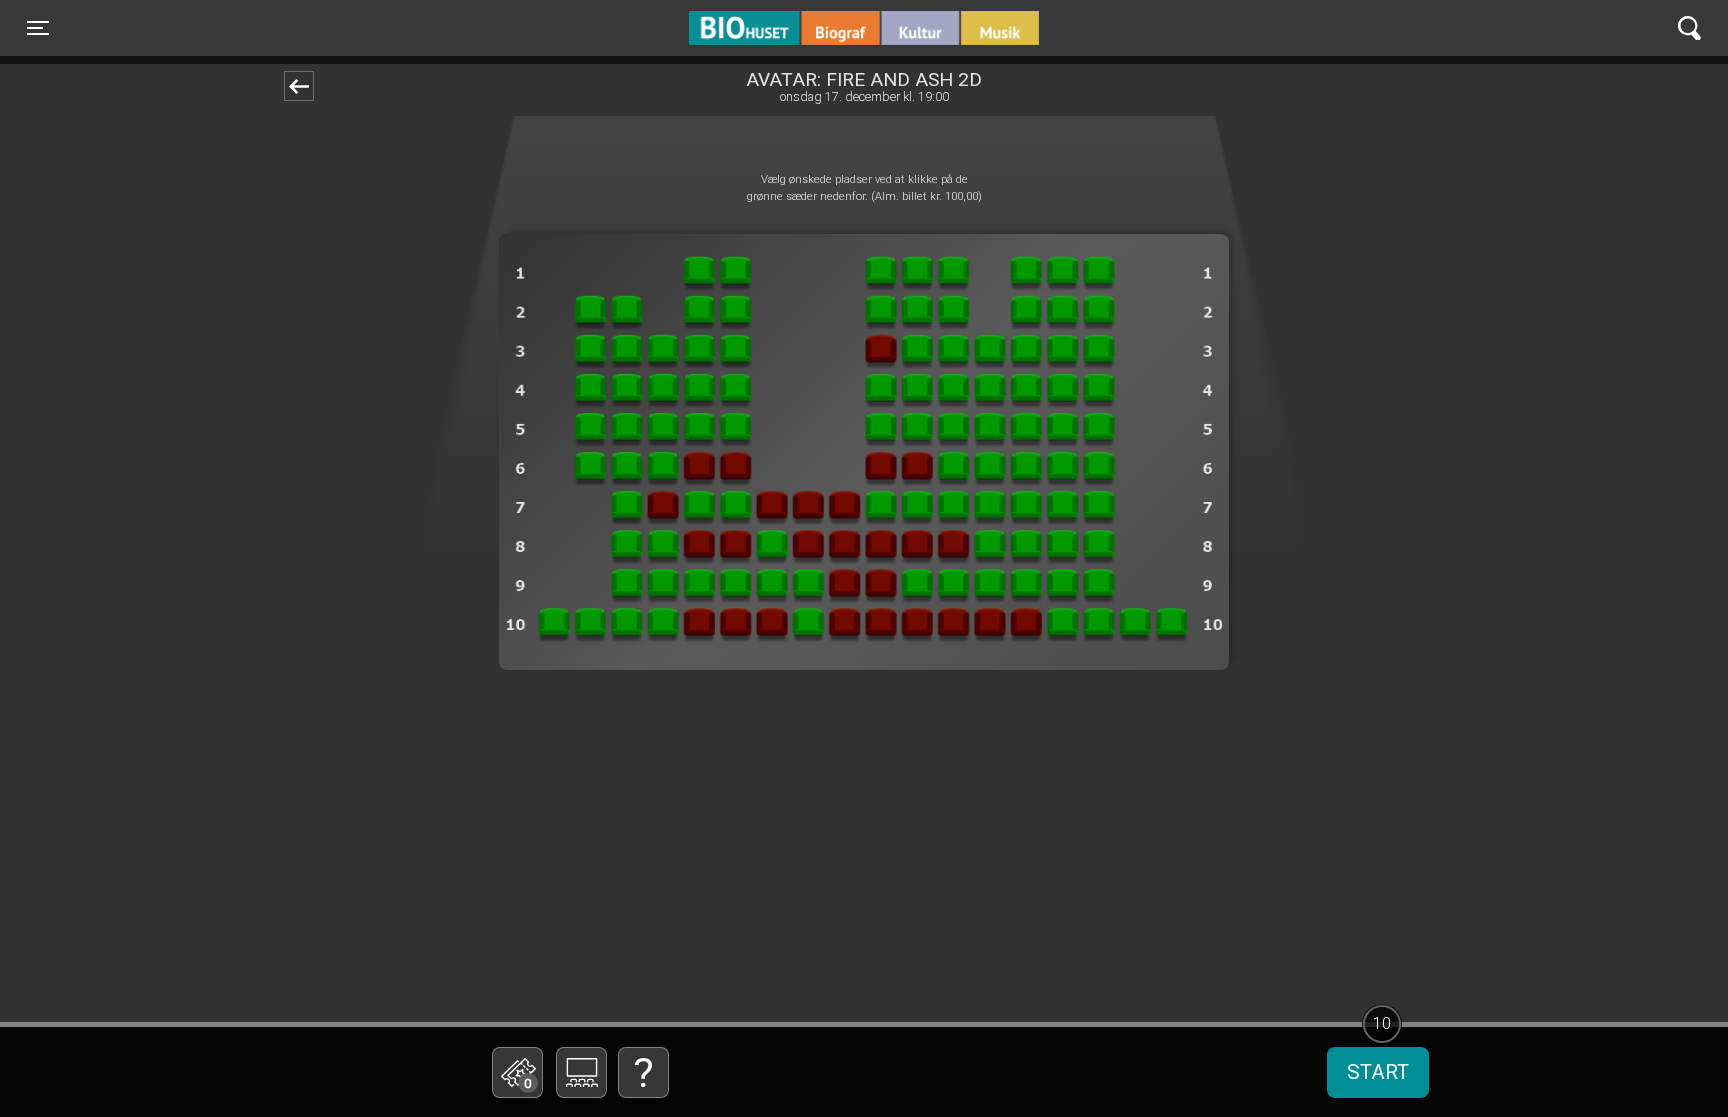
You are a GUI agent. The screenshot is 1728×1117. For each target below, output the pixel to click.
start (1378, 1072)
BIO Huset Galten (774, 28)
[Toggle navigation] (1689, 28)
